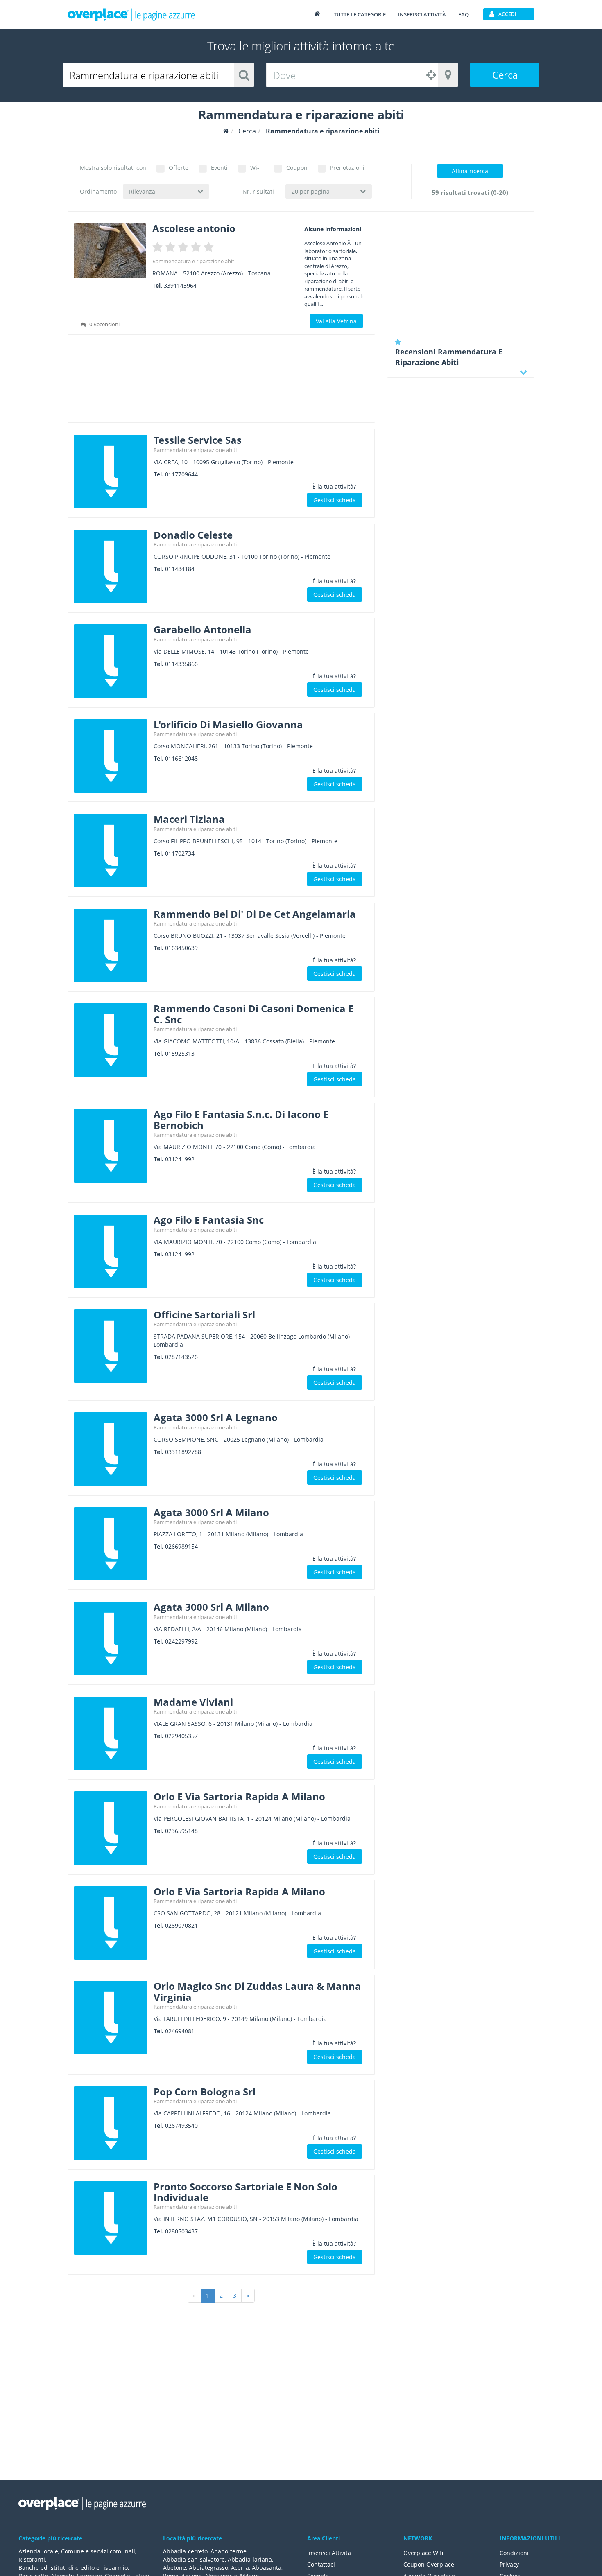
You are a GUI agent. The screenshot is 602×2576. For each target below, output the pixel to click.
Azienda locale (38, 2551)
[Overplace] (226, 131)
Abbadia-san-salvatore (194, 2559)
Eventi (219, 168)
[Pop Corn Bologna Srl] (111, 2123)
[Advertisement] (221, 382)
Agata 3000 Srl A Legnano (216, 1417)
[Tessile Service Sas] (111, 472)
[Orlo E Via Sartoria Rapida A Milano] (111, 1828)
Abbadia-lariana (250, 2559)
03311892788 (183, 1452)
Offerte (179, 168)
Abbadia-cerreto (185, 2551)
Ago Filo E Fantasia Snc (209, 1220)
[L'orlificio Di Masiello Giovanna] (111, 756)
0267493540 (181, 2126)
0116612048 (181, 758)
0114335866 (181, 664)
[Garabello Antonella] (111, 661)
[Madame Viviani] (111, 1734)
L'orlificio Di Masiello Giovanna (228, 724)
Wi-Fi (257, 168)
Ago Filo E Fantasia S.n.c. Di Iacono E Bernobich (241, 1119)
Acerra (240, 2568)
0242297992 (181, 1641)
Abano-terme (229, 2551)
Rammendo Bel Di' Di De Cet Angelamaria (255, 914)
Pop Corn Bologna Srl (205, 2092)
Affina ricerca (470, 171)
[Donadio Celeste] (111, 567)
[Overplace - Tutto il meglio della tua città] (317, 14)
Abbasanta (267, 2568)
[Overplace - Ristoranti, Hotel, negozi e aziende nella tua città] (131, 14)
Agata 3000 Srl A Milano (211, 1512)
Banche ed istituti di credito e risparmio (73, 2568)
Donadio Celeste (193, 535)
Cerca (505, 75)
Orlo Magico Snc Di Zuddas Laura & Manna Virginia (257, 1991)
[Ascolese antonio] (110, 251)
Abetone (174, 2568)
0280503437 (181, 2231)
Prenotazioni (347, 168)
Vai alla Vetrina (336, 321)
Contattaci (321, 2564)
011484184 (180, 569)
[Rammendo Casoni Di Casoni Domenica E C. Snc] (111, 1040)
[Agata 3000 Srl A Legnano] (111, 1449)
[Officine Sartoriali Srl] (111, 1346)
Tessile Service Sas (198, 440)
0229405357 (181, 1736)
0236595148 (181, 1831)
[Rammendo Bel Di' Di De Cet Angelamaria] (111, 946)
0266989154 (181, 1546)
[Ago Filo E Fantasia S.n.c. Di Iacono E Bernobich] (111, 1146)
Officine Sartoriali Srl (204, 1315)
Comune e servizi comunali (98, 2551)
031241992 (180, 1159)
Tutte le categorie (360, 14)
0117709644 (181, 474)
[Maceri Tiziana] (111, 851)
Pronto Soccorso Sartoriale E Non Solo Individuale (246, 2192)
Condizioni (514, 2553)
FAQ (464, 14)
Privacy (509, 2564)
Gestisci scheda (335, 500)
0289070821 (181, 1925)
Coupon (297, 168)
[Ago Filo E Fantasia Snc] (111, 1251)
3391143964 (180, 286)
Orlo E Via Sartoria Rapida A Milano (239, 1796)
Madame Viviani (193, 1702)
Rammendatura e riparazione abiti (194, 261)
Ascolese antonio (194, 228)
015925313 (180, 1053)
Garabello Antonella (203, 629)
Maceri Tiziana (189, 819)
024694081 (180, 2031)
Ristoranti (32, 2559)
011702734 (180, 853)
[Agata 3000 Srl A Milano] (111, 1544)
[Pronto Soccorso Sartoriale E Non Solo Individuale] (111, 2218)
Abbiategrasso (208, 2568)
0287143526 (181, 1357)
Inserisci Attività (329, 2553)
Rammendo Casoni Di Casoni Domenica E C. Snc (253, 1014)
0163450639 (181, 948)
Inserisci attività (422, 14)
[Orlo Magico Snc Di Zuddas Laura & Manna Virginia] (111, 2018)
